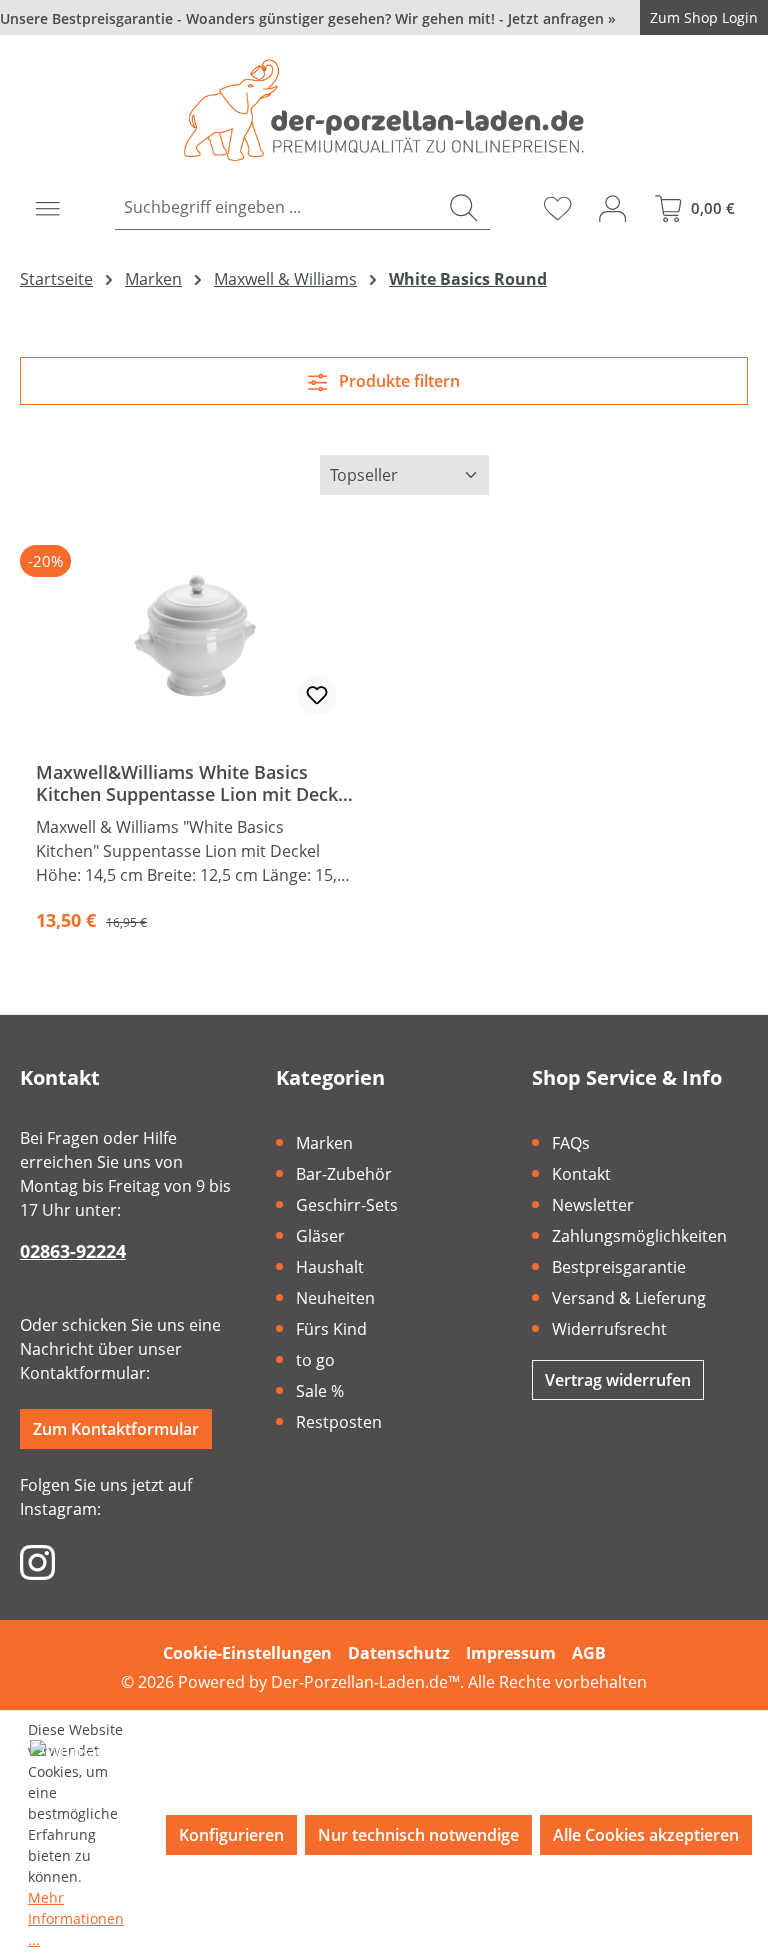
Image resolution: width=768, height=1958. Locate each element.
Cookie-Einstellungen (247, 1653)
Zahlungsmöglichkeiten (639, 1236)
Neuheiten (335, 1298)
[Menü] (47, 208)
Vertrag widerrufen (618, 1380)
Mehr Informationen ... (76, 1918)
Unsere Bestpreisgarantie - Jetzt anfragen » (308, 18)
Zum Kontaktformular (116, 1429)
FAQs (571, 1143)
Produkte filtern (397, 381)
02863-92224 (73, 1251)
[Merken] (317, 695)
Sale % (320, 1391)
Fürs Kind (331, 1329)
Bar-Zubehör (344, 1174)
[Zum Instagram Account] (37, 1561)
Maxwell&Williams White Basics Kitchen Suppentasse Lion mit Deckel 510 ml (194, 783)
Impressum (511, 1653)
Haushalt (330, 1267)
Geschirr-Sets (347, 1205)
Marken (324, 1143)
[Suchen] (463, 207)
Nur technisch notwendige (418, 1835)
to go (315, 1360)
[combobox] (276, 207)
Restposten (339, 1422)
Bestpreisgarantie (619, 1267)
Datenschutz (399, 1653)
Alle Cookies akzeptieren (646, 1835)
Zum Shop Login (704, 17)
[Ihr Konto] (612, 208)
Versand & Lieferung (629, 1298)
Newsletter (593, 1205)
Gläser (320, 1236)
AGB (589, 1653)
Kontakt (581, 1174)
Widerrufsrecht (609, 1329)
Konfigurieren (231, 1835)
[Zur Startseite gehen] (384, 110)
